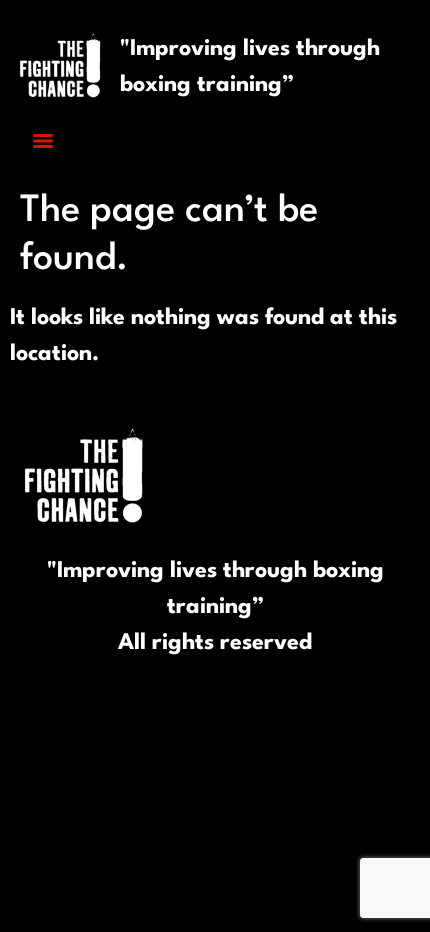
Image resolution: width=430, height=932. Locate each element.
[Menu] (43, 141)
